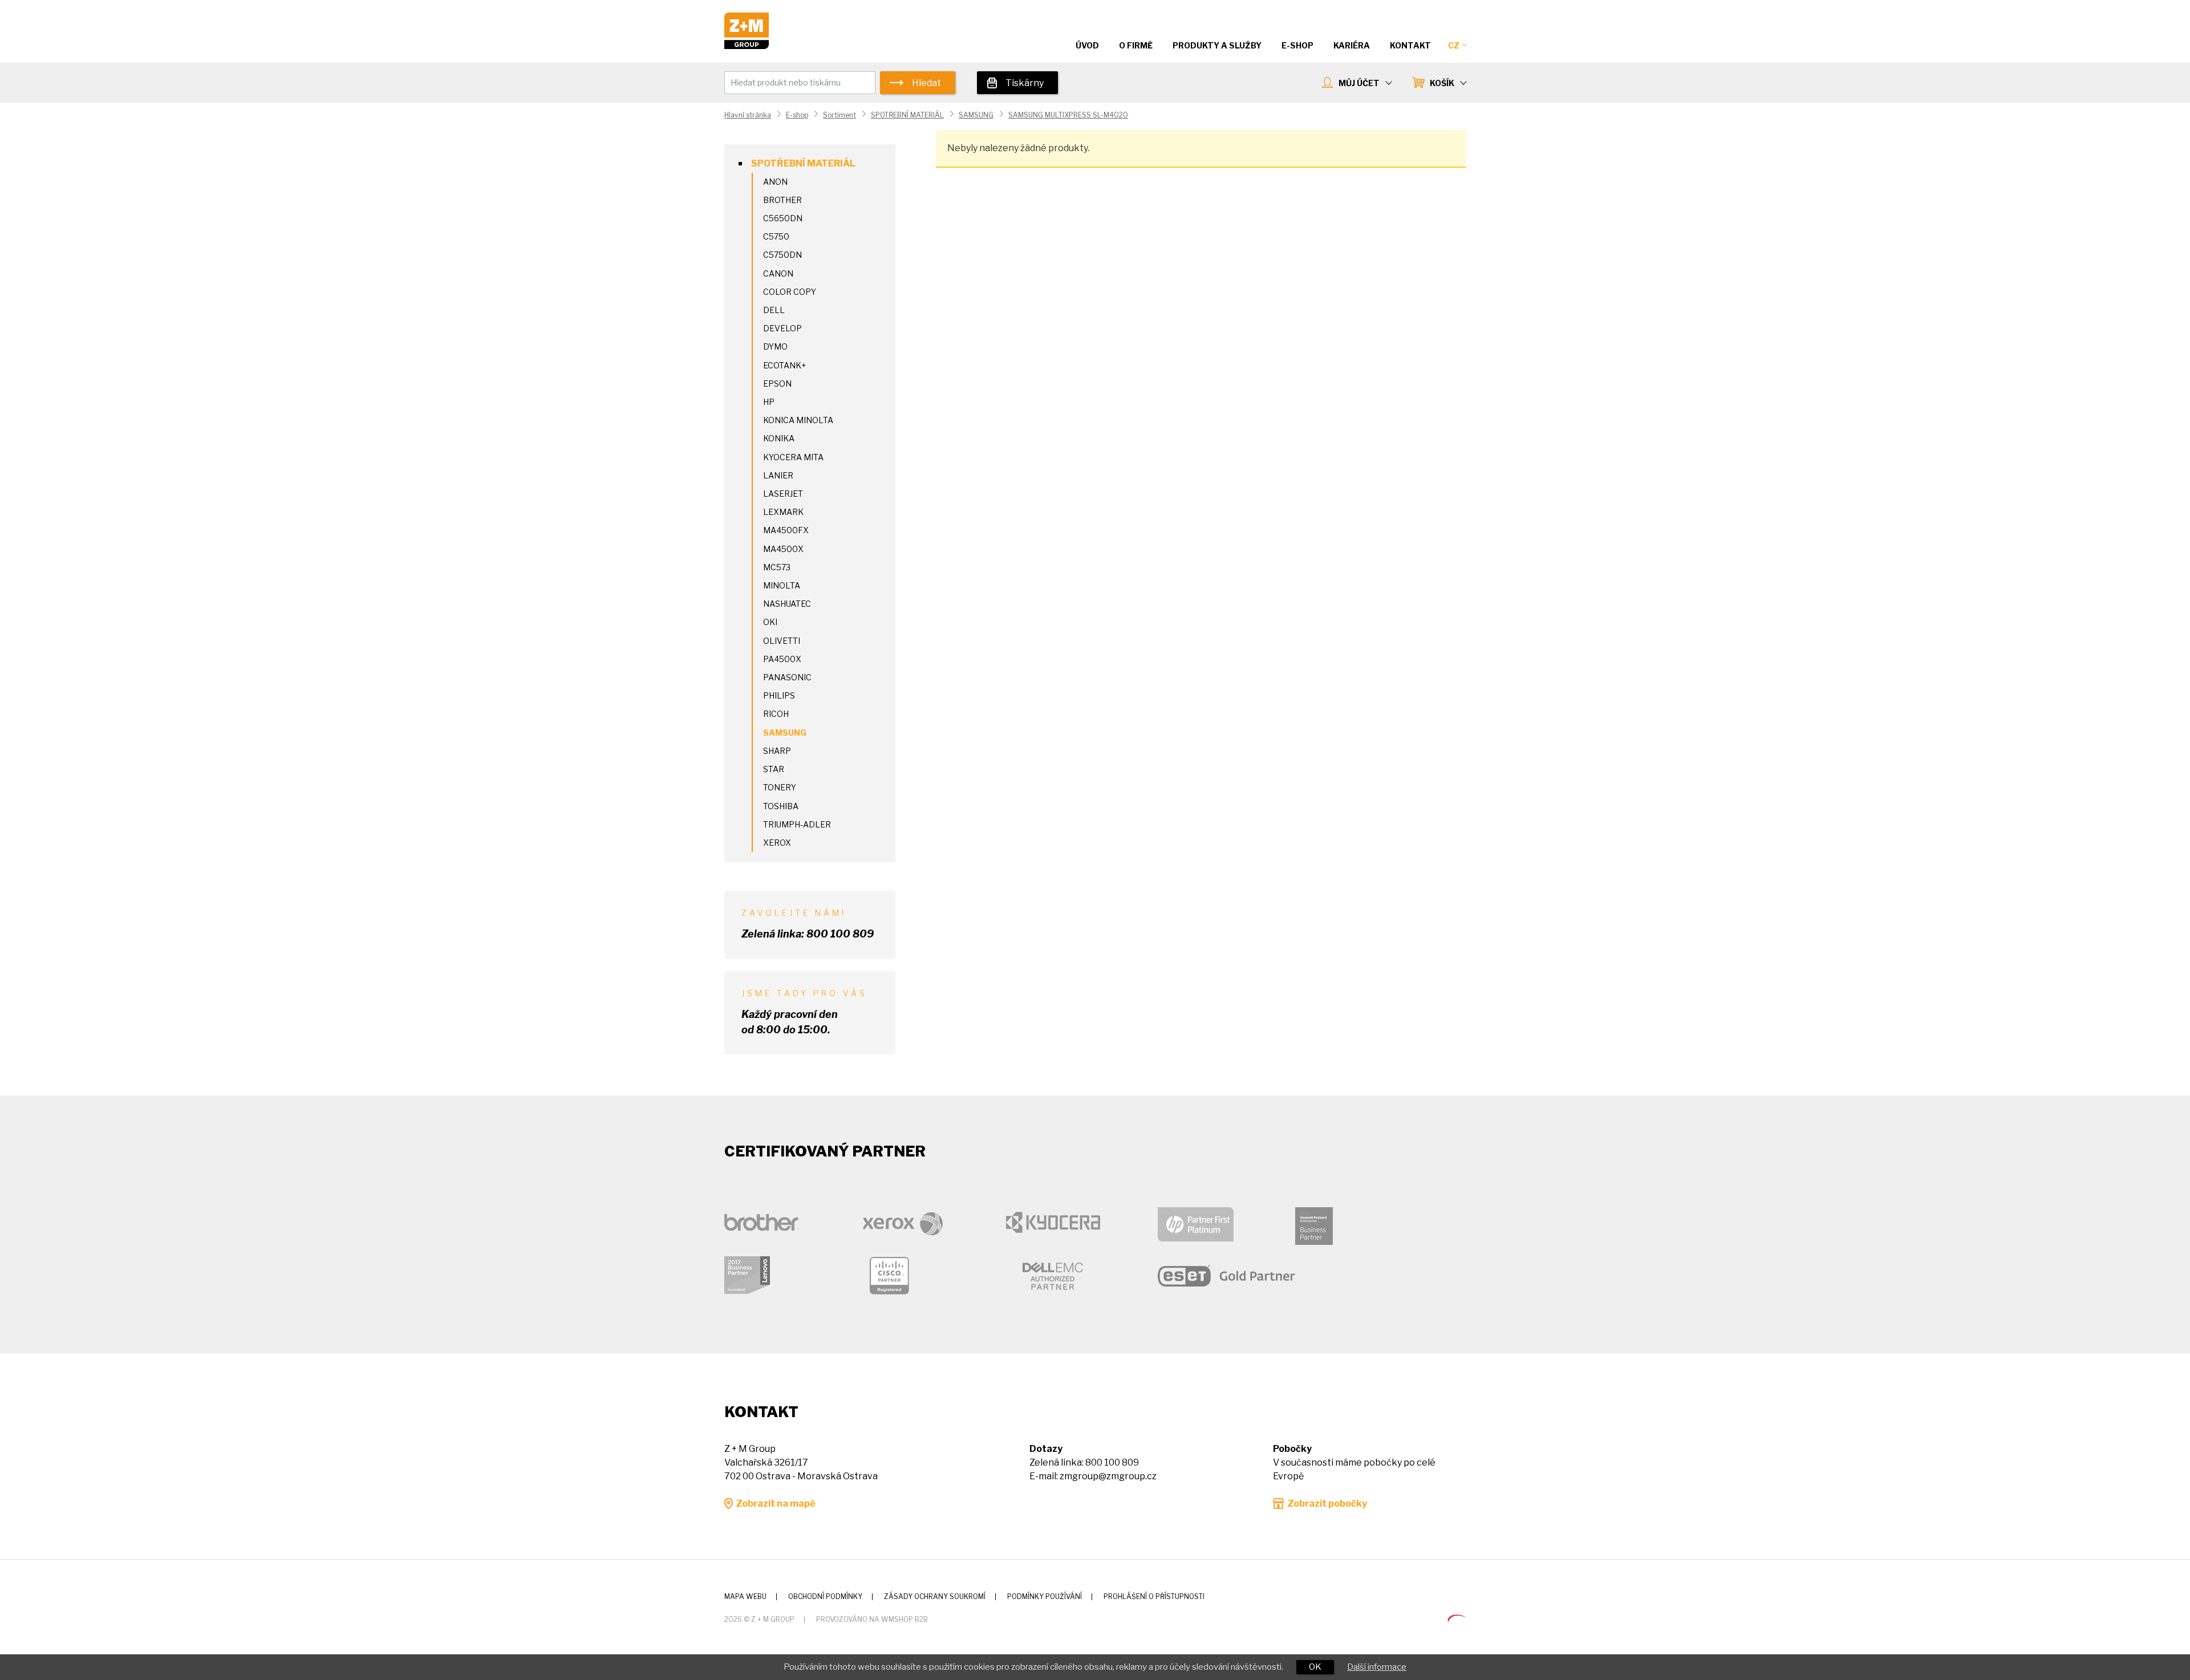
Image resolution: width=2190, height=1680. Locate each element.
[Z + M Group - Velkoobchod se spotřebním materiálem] (747, 46)
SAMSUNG (976, 115)
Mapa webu (745, 1596)
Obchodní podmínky (825, 1596)
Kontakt (1410, 45)
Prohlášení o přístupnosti (1154, 1596)
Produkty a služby (1217, 45)
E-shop (797, 115)
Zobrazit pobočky (1327, 1504)
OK (1315, 1667)
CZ (1454, 45)
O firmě (1136, 45)
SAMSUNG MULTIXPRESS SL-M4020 (1068, 115)
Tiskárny (1025, 83)
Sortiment (839, 115)
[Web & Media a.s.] (1457, 1619)
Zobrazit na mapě (775, 1504)
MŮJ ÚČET (1359, 83)
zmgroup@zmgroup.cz (1108, 1476)
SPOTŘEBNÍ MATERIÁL (907, 115)
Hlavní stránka (748, 115)
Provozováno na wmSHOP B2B (872, 1619)
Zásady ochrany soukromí (935, 1596)
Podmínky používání (1045, 1596)
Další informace (1377, 1667)
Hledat (926, 83)
